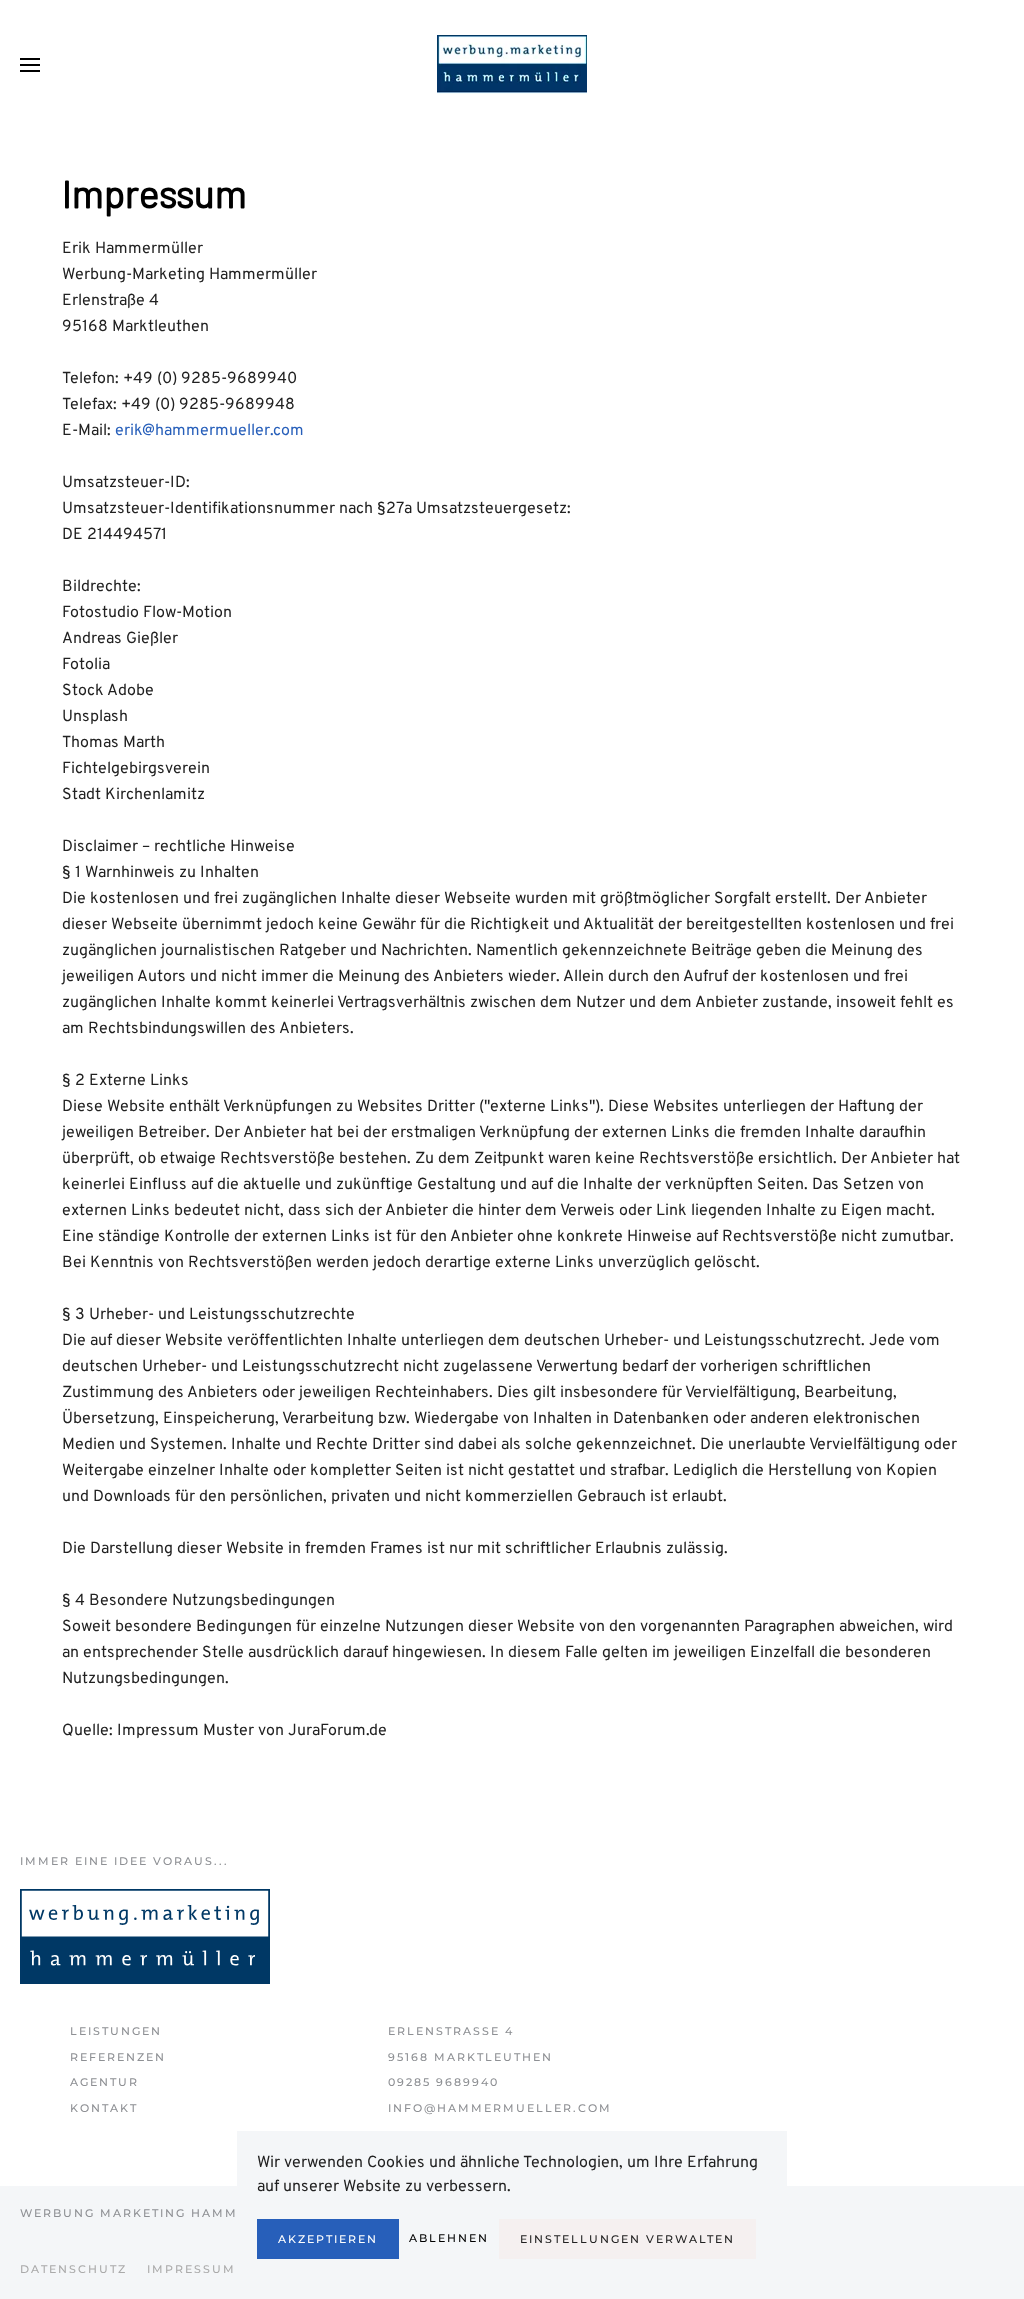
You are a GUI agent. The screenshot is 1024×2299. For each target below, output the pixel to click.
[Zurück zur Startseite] (512, 65)
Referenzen (118, 2057)
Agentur (104, 2082)
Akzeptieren (328, 2239)
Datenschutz (73, 2269)
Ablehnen (449, 2238)
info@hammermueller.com (500, 2108)
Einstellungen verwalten (627, 2239)
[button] (30, 65)
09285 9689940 (443, 2082)
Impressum (191, 2269)
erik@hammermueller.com (209, 431)
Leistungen (116, 2031)
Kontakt (104, 2108)
